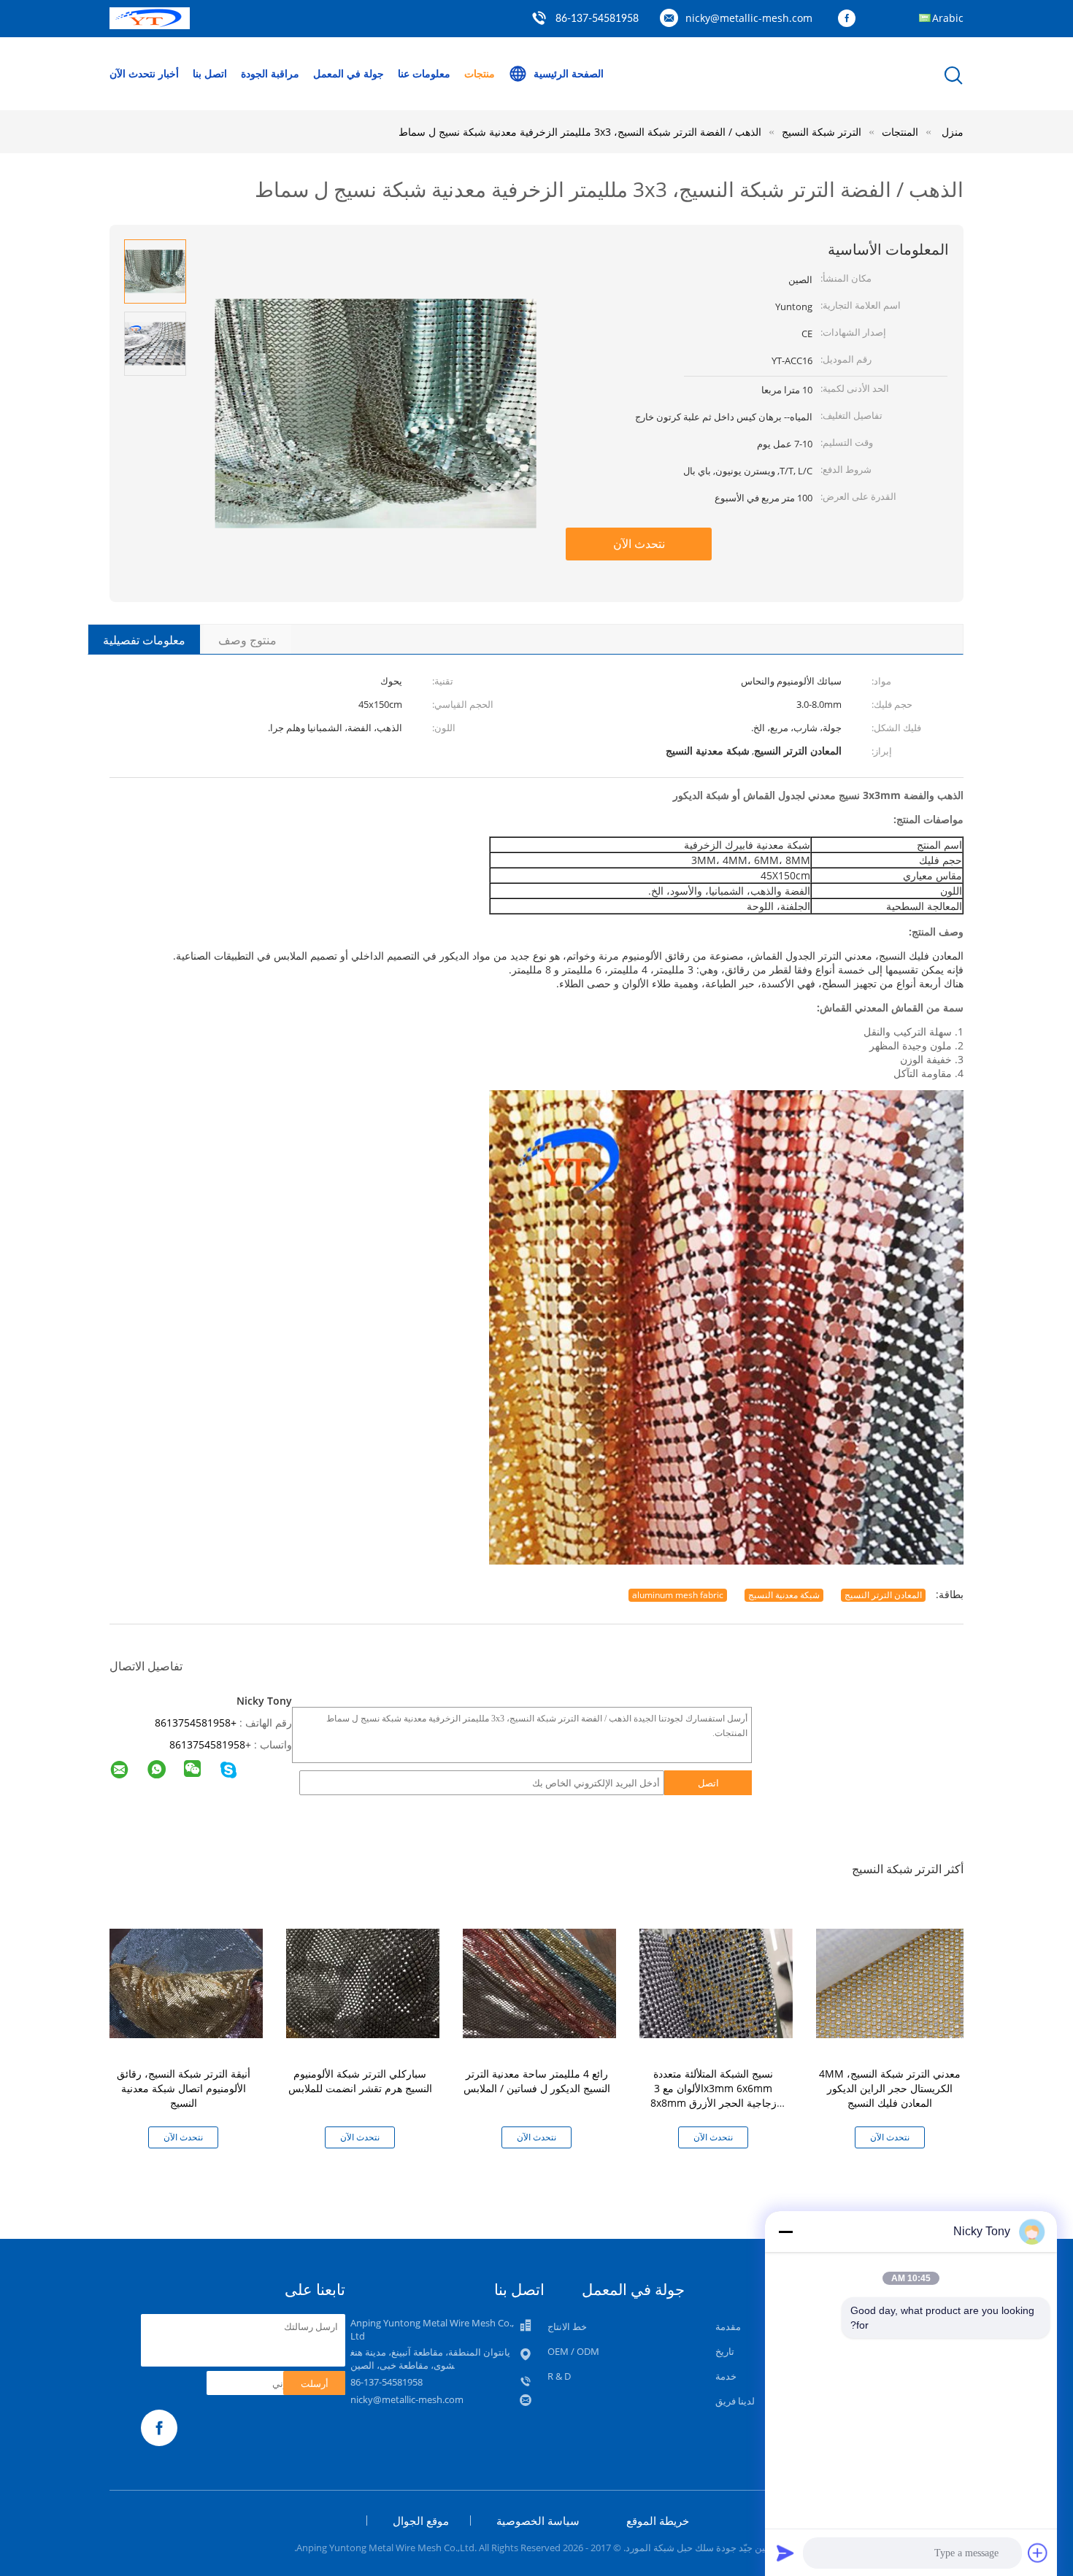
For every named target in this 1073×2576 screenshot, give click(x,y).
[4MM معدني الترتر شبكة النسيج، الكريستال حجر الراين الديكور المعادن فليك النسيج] (893, 1982)
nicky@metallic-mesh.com (749, 18)
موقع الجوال (421, 2521)
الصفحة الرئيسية (569, 73)
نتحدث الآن (132, 73)
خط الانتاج (567, 2326)
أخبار (169, 73)
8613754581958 (207, 1744)
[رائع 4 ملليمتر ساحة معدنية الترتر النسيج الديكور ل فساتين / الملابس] (539, 1982)
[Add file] (1038, 2553)
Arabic (948, 18)
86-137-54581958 (597, 19)
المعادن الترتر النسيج (883, 1595)
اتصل (708, 1783)
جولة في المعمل (349, 73)
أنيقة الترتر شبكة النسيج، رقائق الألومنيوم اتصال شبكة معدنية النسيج (184, 2088)
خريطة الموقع (658, 2521)
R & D (559, 2376)
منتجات (480, 73)
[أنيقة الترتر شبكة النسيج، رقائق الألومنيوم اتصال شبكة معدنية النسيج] (186, 1982)
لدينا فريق (735, 2401)
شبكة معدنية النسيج (784, 1595)
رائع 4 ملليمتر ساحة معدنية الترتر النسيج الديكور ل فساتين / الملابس (537, 2081)
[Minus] (785, 2232)
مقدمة (728, 2326)
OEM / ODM (573, 2351)
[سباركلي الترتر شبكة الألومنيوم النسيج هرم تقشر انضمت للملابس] (363, 1982)
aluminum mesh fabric (678, 1595)
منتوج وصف (247, 640)
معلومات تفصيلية (144, 640)
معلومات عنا (424, 73)
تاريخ (725, 2351)
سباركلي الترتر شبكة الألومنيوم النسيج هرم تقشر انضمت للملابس (360, 2081)
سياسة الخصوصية (538, 2521)
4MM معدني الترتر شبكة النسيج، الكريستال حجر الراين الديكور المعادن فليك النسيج (890, 2088)
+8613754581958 (196, 1723)
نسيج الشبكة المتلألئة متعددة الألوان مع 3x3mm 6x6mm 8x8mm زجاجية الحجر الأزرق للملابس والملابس (714, 2095)
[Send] (785, 2553)
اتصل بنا (210, 73)
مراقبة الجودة (270, 73)
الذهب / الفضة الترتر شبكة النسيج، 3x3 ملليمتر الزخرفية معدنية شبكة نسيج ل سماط (580, 132)
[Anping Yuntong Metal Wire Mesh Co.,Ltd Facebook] (850, 19)
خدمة (726, 2376)
